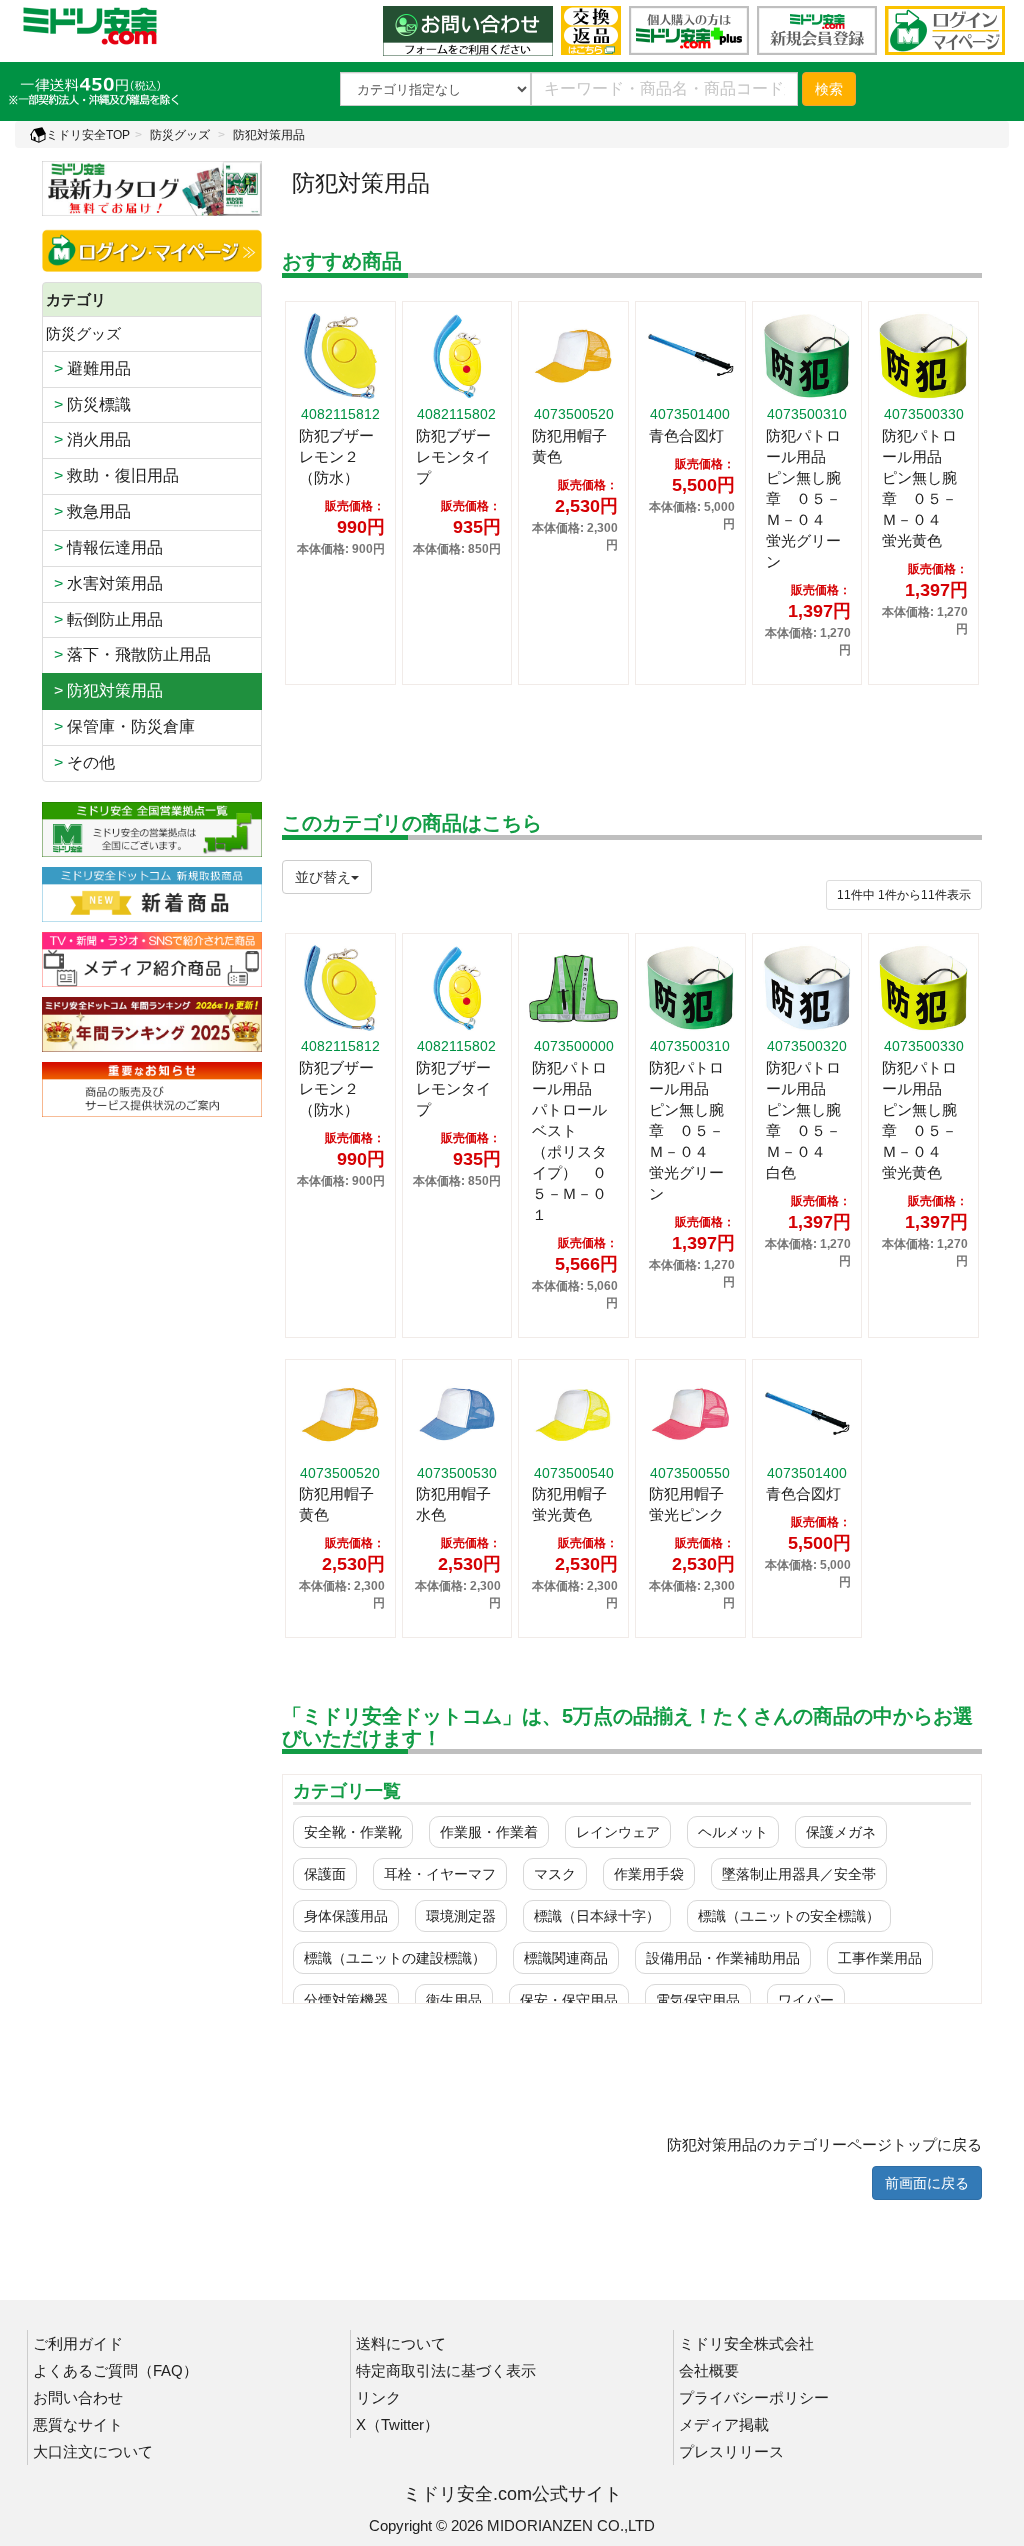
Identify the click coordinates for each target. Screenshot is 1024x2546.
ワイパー (806, 2000)
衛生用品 (454, 2000)
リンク (378, 2397)
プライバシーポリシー (754, 2397)
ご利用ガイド (78, 2343)
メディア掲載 (724, 2424)
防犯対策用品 (269, 135)
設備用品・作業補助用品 (723, 1958)
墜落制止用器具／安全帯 (799, 1874)
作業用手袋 (649, 1874)
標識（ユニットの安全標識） (789, 1916)
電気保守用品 (698, 2000)
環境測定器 (461, 1916)
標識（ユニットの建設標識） (395, 1958)
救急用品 (88, 511)
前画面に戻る (927, 2183)
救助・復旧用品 (112, 475)
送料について (401, 2343)
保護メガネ (841, 1832)
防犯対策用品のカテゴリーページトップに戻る (824, 2144)
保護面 (325, 1874)
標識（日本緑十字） (597, 1916)
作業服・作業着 (489, 1832)
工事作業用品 (880, 1958)
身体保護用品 (346, 1916)
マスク (555, 1874)
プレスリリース (731, 2451)
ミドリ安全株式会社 (746, 2343)
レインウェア (618, 1832)
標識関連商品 (566, 1958)
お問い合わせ (78, 2397)
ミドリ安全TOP (88, 135)
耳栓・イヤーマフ (440, 1874)
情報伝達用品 (104, 547)
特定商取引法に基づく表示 (446, 2370)
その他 (80, 762)
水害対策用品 (104, 583)
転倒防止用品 (104, 619)
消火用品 (88, 439)
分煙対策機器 (346, 2000)
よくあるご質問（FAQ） (115, 2370)
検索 (829, 89)
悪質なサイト (78, 2424)
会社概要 (709, 2370)
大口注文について (93, 2451)
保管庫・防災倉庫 (120, 726)
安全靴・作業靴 (353, 1832)
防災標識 (88, 404)
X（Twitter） (397, 2424)
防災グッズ (180, 135)
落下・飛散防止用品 (128, 654)
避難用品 (88, 368)
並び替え (323, 877)
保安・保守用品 (569, 2000)
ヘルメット (733, 1832)
